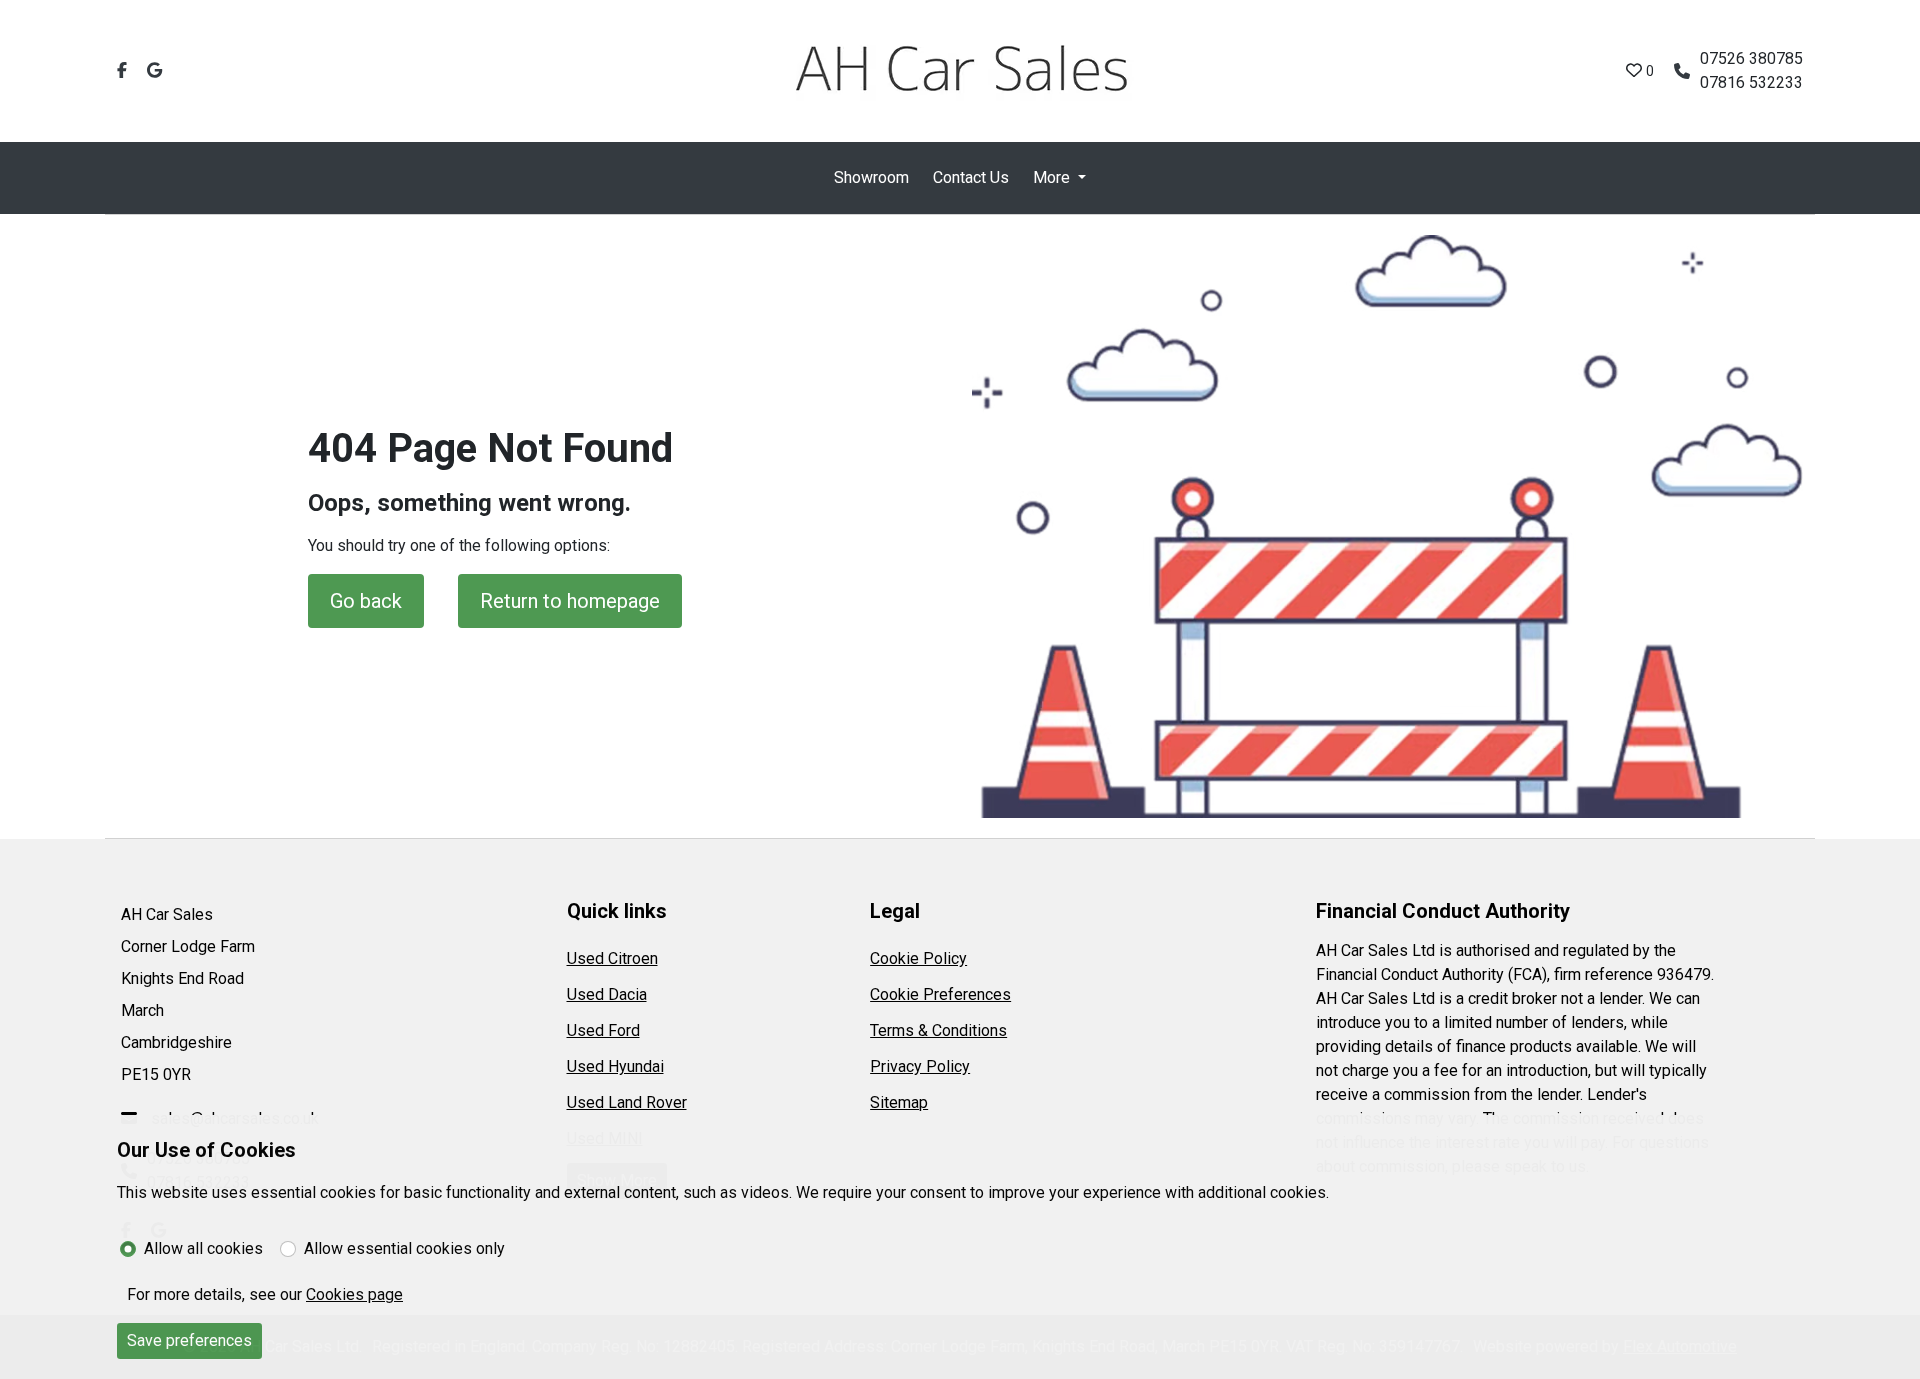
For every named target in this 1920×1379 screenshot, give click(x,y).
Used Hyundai (615, 1066)
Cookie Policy (918, 958)
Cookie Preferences (940, 994)
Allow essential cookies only (404, 1248)
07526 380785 (1751, 58)
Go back (366, 601)
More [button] (1051, 177)
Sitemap (899, 1102)
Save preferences (189, 1340)
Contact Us (971, 177)
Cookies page (354, 1294)
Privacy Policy (920, 1066)
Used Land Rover (627, 1102)
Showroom (871, 177)
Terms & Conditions (938, 1030)
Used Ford (603, 1030)
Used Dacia (607, 994)
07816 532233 (1751, 82)
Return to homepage (570, 601)
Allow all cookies (203, 1248)
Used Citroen (612, 958)
